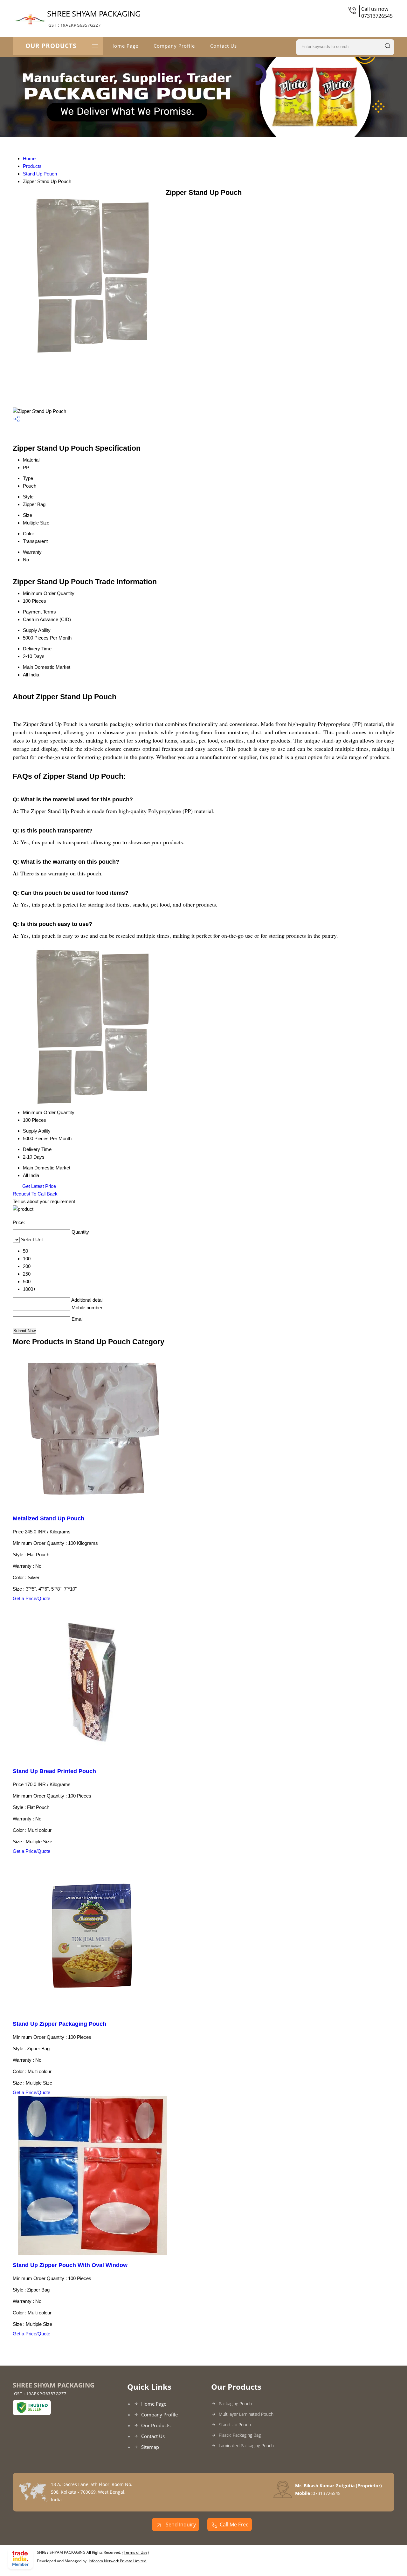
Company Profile (174, 46)
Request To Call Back (35, 1194)
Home (29, 158)
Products (32, 166)
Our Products (51, 46)
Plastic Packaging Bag (240, 2435)
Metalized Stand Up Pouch (48, 1518)
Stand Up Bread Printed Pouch (54, 1771)
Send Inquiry (180, 2525)
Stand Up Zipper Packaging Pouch (59, 2024)
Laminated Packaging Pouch (246, 2446)
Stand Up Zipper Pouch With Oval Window (70, 2265)
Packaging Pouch (235, 2404)
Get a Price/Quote (31, 1598)
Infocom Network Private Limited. (118, 2561)
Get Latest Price (38, 1186)
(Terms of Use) (136, 2552)
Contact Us (224, 46)
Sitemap (150, 2447)
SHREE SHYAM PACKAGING (94, 18)
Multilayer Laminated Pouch (246, 2414)
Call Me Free (234, 2525)
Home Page (124, 46)
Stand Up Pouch (40, 174)
